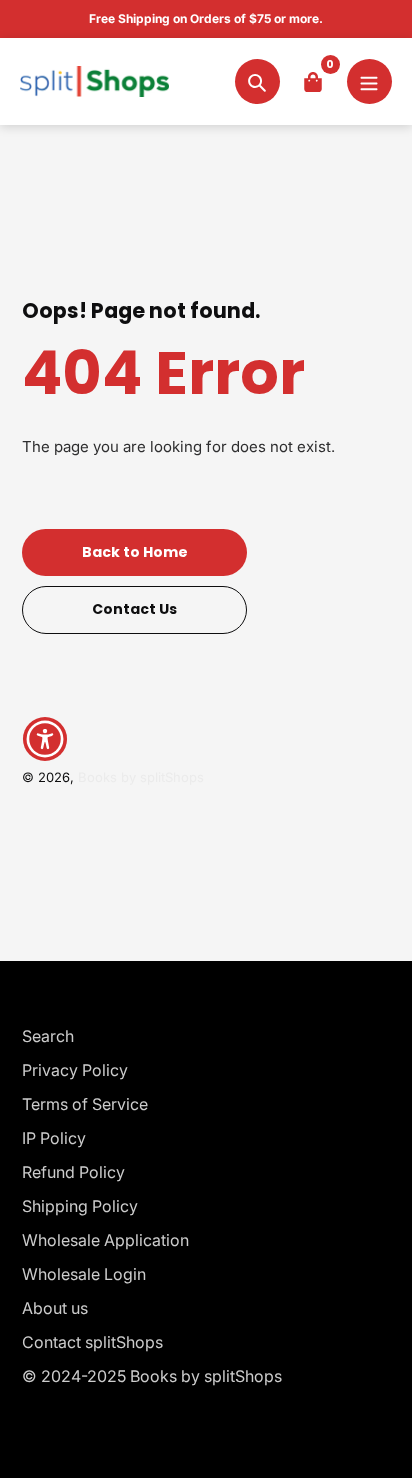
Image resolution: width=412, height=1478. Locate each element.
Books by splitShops (141, 777)
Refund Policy (73, 1172)
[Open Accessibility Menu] (45, 739)
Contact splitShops (92, 1342)
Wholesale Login (84, 1274)
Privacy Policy (75, 1070)
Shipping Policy (80, 1206)
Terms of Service (85, 1104)
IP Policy (54, 1138)
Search (48, 1036)
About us (55, 1308)
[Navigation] (369, 81)
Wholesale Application (105, 1240)
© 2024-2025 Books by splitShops (152, 1376)
